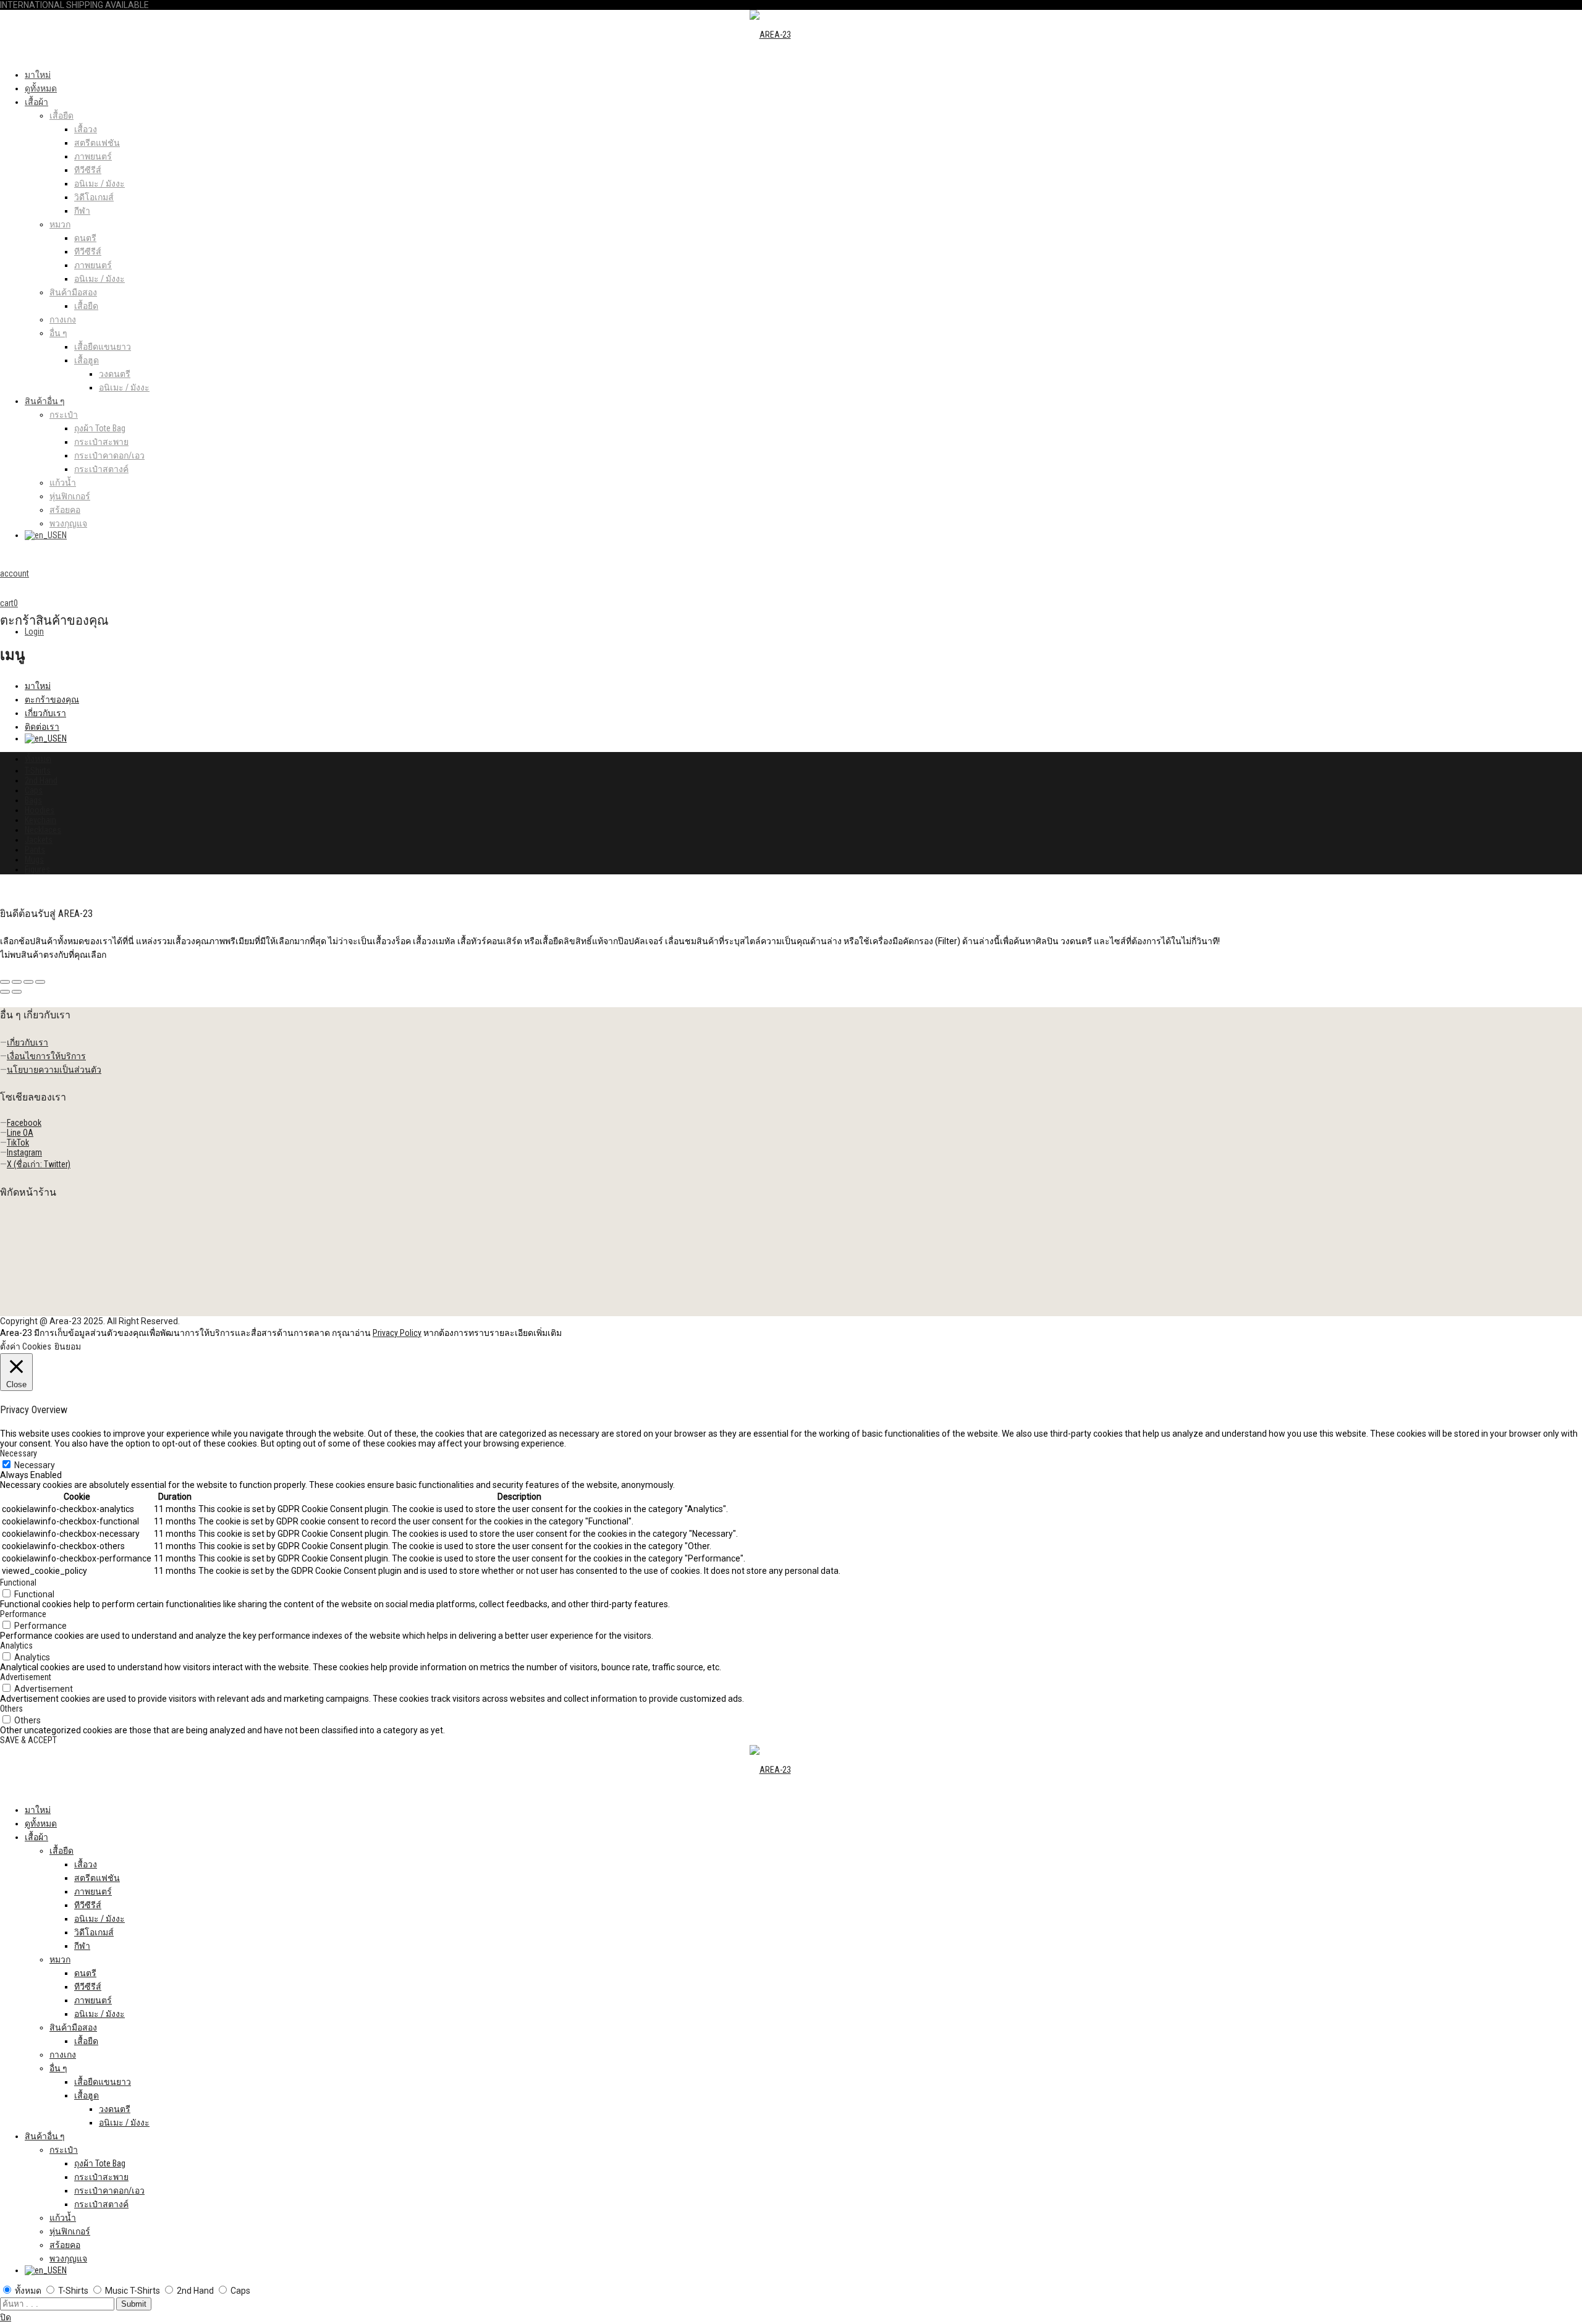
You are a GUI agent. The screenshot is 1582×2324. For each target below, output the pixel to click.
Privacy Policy (397, 1333)
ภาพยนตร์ (93, 156)
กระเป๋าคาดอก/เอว (109, 455)
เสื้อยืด (61, 116)
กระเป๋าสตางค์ (101, 469)
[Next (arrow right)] (17, 992)
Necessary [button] (19, 1453)
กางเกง (63, 319)
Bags (33, 800)
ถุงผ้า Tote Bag (100, 428)
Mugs (34, 860)
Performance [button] (23, 1614)
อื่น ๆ (58, 333)
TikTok (18, 1143)
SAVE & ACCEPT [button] (28, 1740)
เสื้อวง (86, 129)
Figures (37, 869)
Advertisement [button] (26, 1677)
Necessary (35, 1465)
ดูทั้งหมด (41, 88)
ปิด (6, 2317)
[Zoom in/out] (40, 982)
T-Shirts (38, 771)
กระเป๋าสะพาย (101, 442)
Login (34, 632)
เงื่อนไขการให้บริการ (46, 1056)
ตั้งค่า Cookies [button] (26, 1346)
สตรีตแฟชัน (97, 143)
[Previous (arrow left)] (5, 992)
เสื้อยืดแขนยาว (103, 347)
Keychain (40, 820)
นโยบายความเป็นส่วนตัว (54, 1070)
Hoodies (40, 810)
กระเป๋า (64, 415)
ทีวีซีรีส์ (88, 170)
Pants (35, 850)
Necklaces (43, 830)
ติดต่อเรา (42, 727)
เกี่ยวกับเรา (45, 713)
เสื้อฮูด (87, 360)
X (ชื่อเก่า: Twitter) (39, 1164)
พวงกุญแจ (68, 523)
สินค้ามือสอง (73, 292)
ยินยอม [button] (68, 1346)
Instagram (24, 1152)
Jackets (39, 840)
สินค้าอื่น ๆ (45, 401)
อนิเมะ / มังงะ (99, 184)
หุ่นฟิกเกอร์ (70, 496)
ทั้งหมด (38, 759)
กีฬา (82, 211)
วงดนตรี (115, 374)
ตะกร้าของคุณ (52, 699)
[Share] (17, 982)
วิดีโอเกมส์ (94, 197)
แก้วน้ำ (63, 483)
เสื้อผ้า (36, 102)
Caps (34, 790)
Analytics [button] (16, 1646)
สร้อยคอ (65, 510)
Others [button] (11, 1709)
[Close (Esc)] (5, 982)
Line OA (20, 1133)
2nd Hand (41, 780)
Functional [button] (18, 1582)
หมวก (60, 224)
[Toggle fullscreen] (28, 982)
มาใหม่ (38, 75)
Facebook (24, 1123)
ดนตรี (85, 238)
